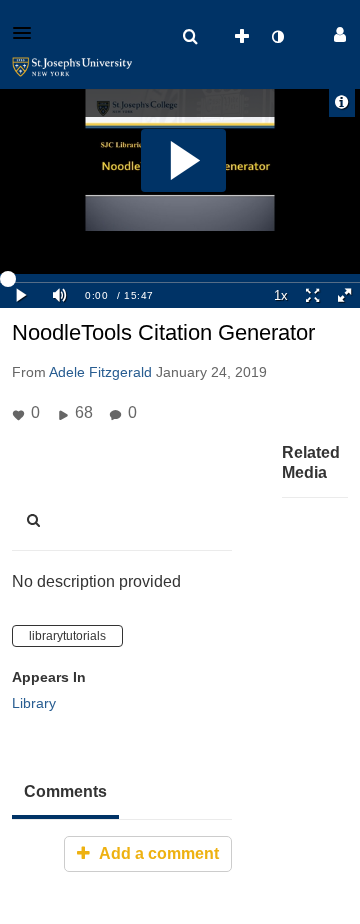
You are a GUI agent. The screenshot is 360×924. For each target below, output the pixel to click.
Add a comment (157, 853)
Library (34, 703)
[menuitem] (190, 37)
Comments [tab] (65, 791)
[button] (28, 33)
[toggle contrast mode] (277, 37)
